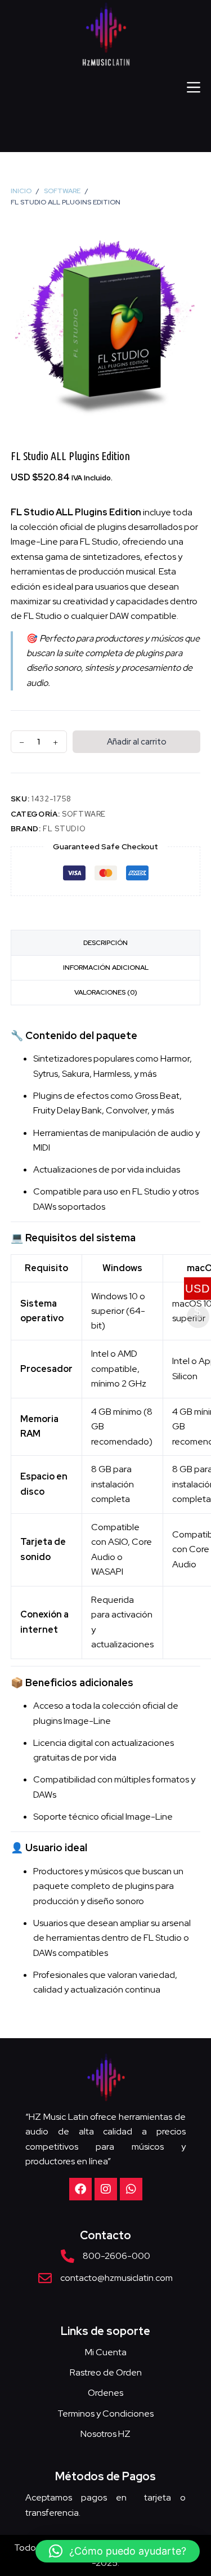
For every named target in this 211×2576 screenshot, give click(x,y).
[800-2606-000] (68, 2256)
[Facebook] (80, 2189)
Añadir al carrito (137, 742)
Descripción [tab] (105, 943)
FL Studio (64, 829)
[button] (118, 2551)
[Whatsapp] (131, 2189)
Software (84, 814)
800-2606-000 (116, 2256)
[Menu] (194, 87)
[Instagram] (106, 2189)
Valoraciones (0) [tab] (106, 992)
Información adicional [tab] (106, 968)
